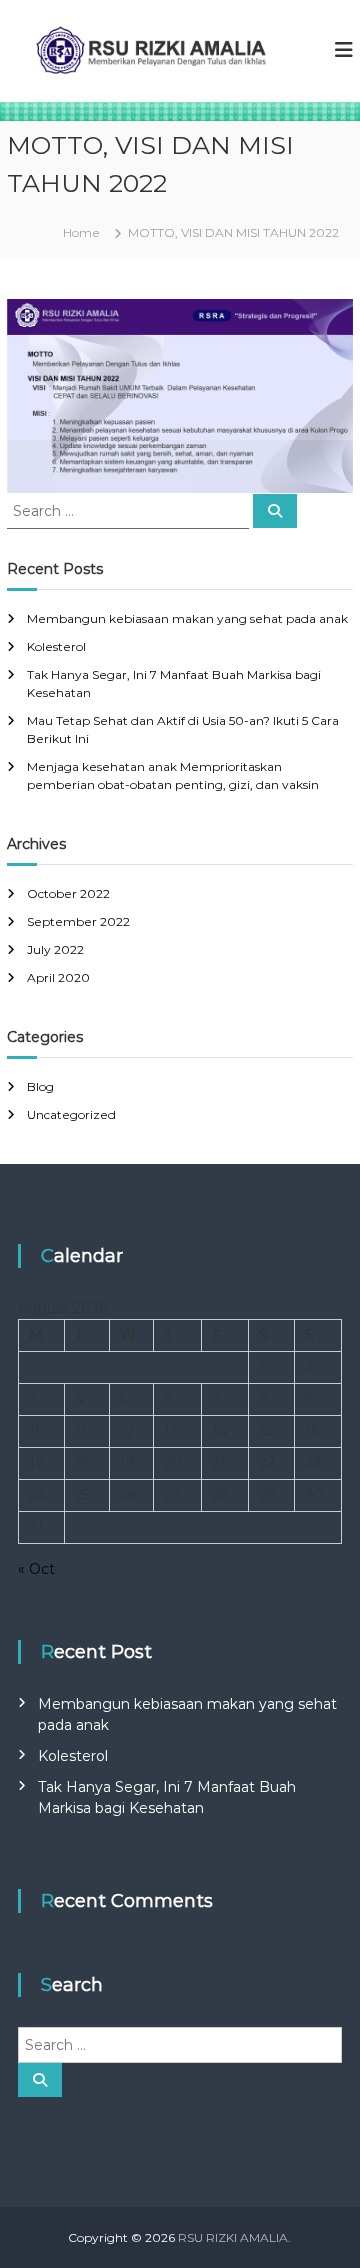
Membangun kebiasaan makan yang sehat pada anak (187, 618)
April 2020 (58, 977)
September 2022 (78, 921)
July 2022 (55, 949)
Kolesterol (56, 646)
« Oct (36, 1569)
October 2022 (68, 893)
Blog (40, 1086)
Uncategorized (71, 1114)
